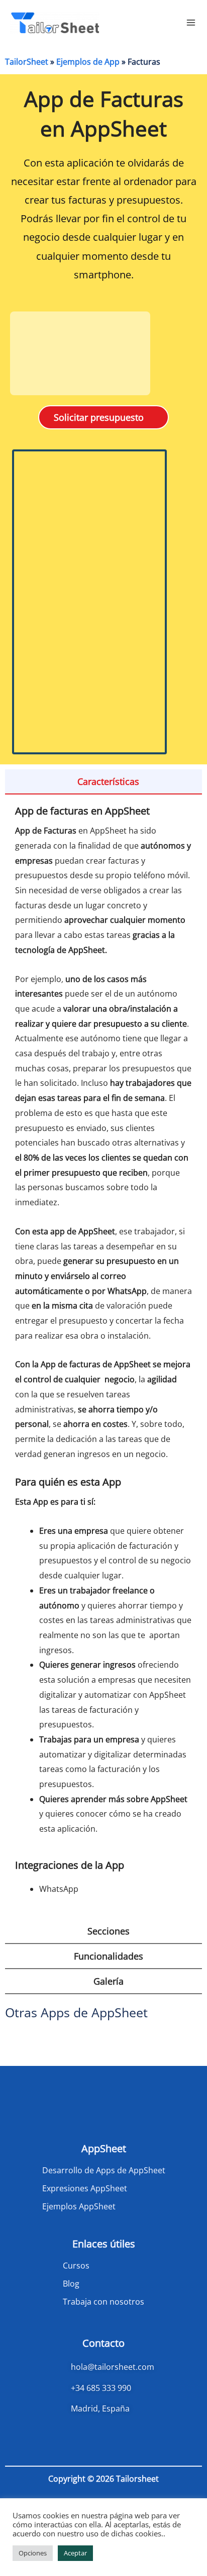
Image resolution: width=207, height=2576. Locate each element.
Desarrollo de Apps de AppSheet (104, 2170)
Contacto (103, 2343)
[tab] (103, 782)
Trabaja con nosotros (103, 2302)
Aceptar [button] (75, 2553)
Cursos (76, 2266)
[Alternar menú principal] (191, 23)
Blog (71, 2284)
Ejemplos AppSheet (79, 2206)
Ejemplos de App (88, 62)
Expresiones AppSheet (85, 2188)
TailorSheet (27, 62)
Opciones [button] (33, 2553)
